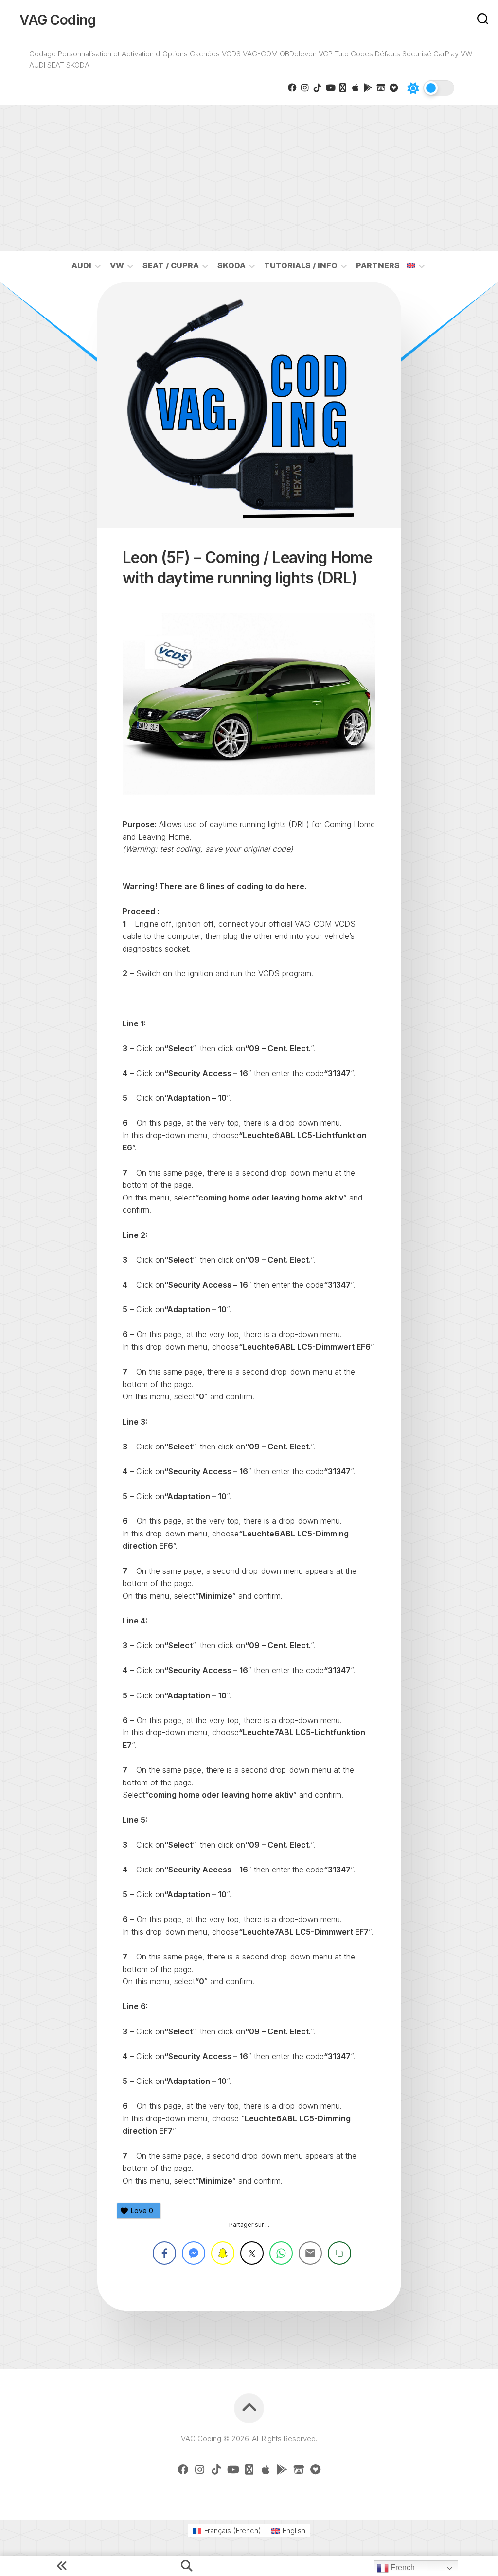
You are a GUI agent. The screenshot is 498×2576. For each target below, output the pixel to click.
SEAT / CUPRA (171, 265)
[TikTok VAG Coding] (318, 88)
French (402, 2567)
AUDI (81, 265)
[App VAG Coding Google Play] (368, 88)
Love (142, 2211)
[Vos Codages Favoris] (393, 88)
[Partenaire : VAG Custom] (381, 88)
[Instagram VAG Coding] (305, 88)
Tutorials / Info (301, 265)
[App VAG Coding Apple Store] (356, 88)
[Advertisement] (249, 178)
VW (117, 265)
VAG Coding (58, 20)
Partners (378, 265)
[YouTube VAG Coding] (330, 88)
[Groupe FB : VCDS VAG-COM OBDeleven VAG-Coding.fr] (292, 88)
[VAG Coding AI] (343, 88)
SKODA (231, 265)
